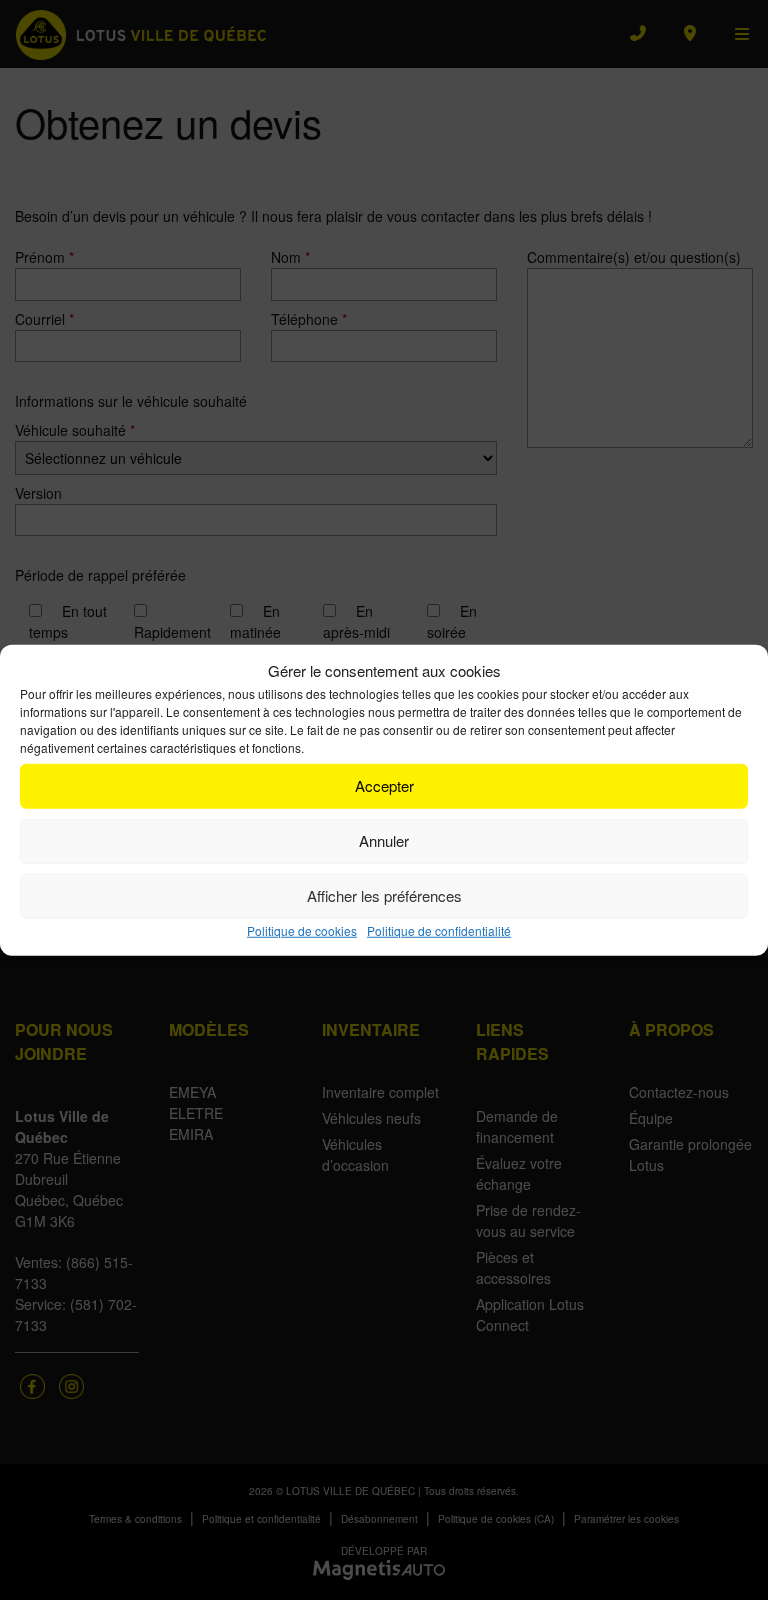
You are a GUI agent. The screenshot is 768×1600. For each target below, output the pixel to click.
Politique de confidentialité (439, 929)
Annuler (384, 840)
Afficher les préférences (384, 895)
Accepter (384, 785)
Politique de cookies (302, 929)
